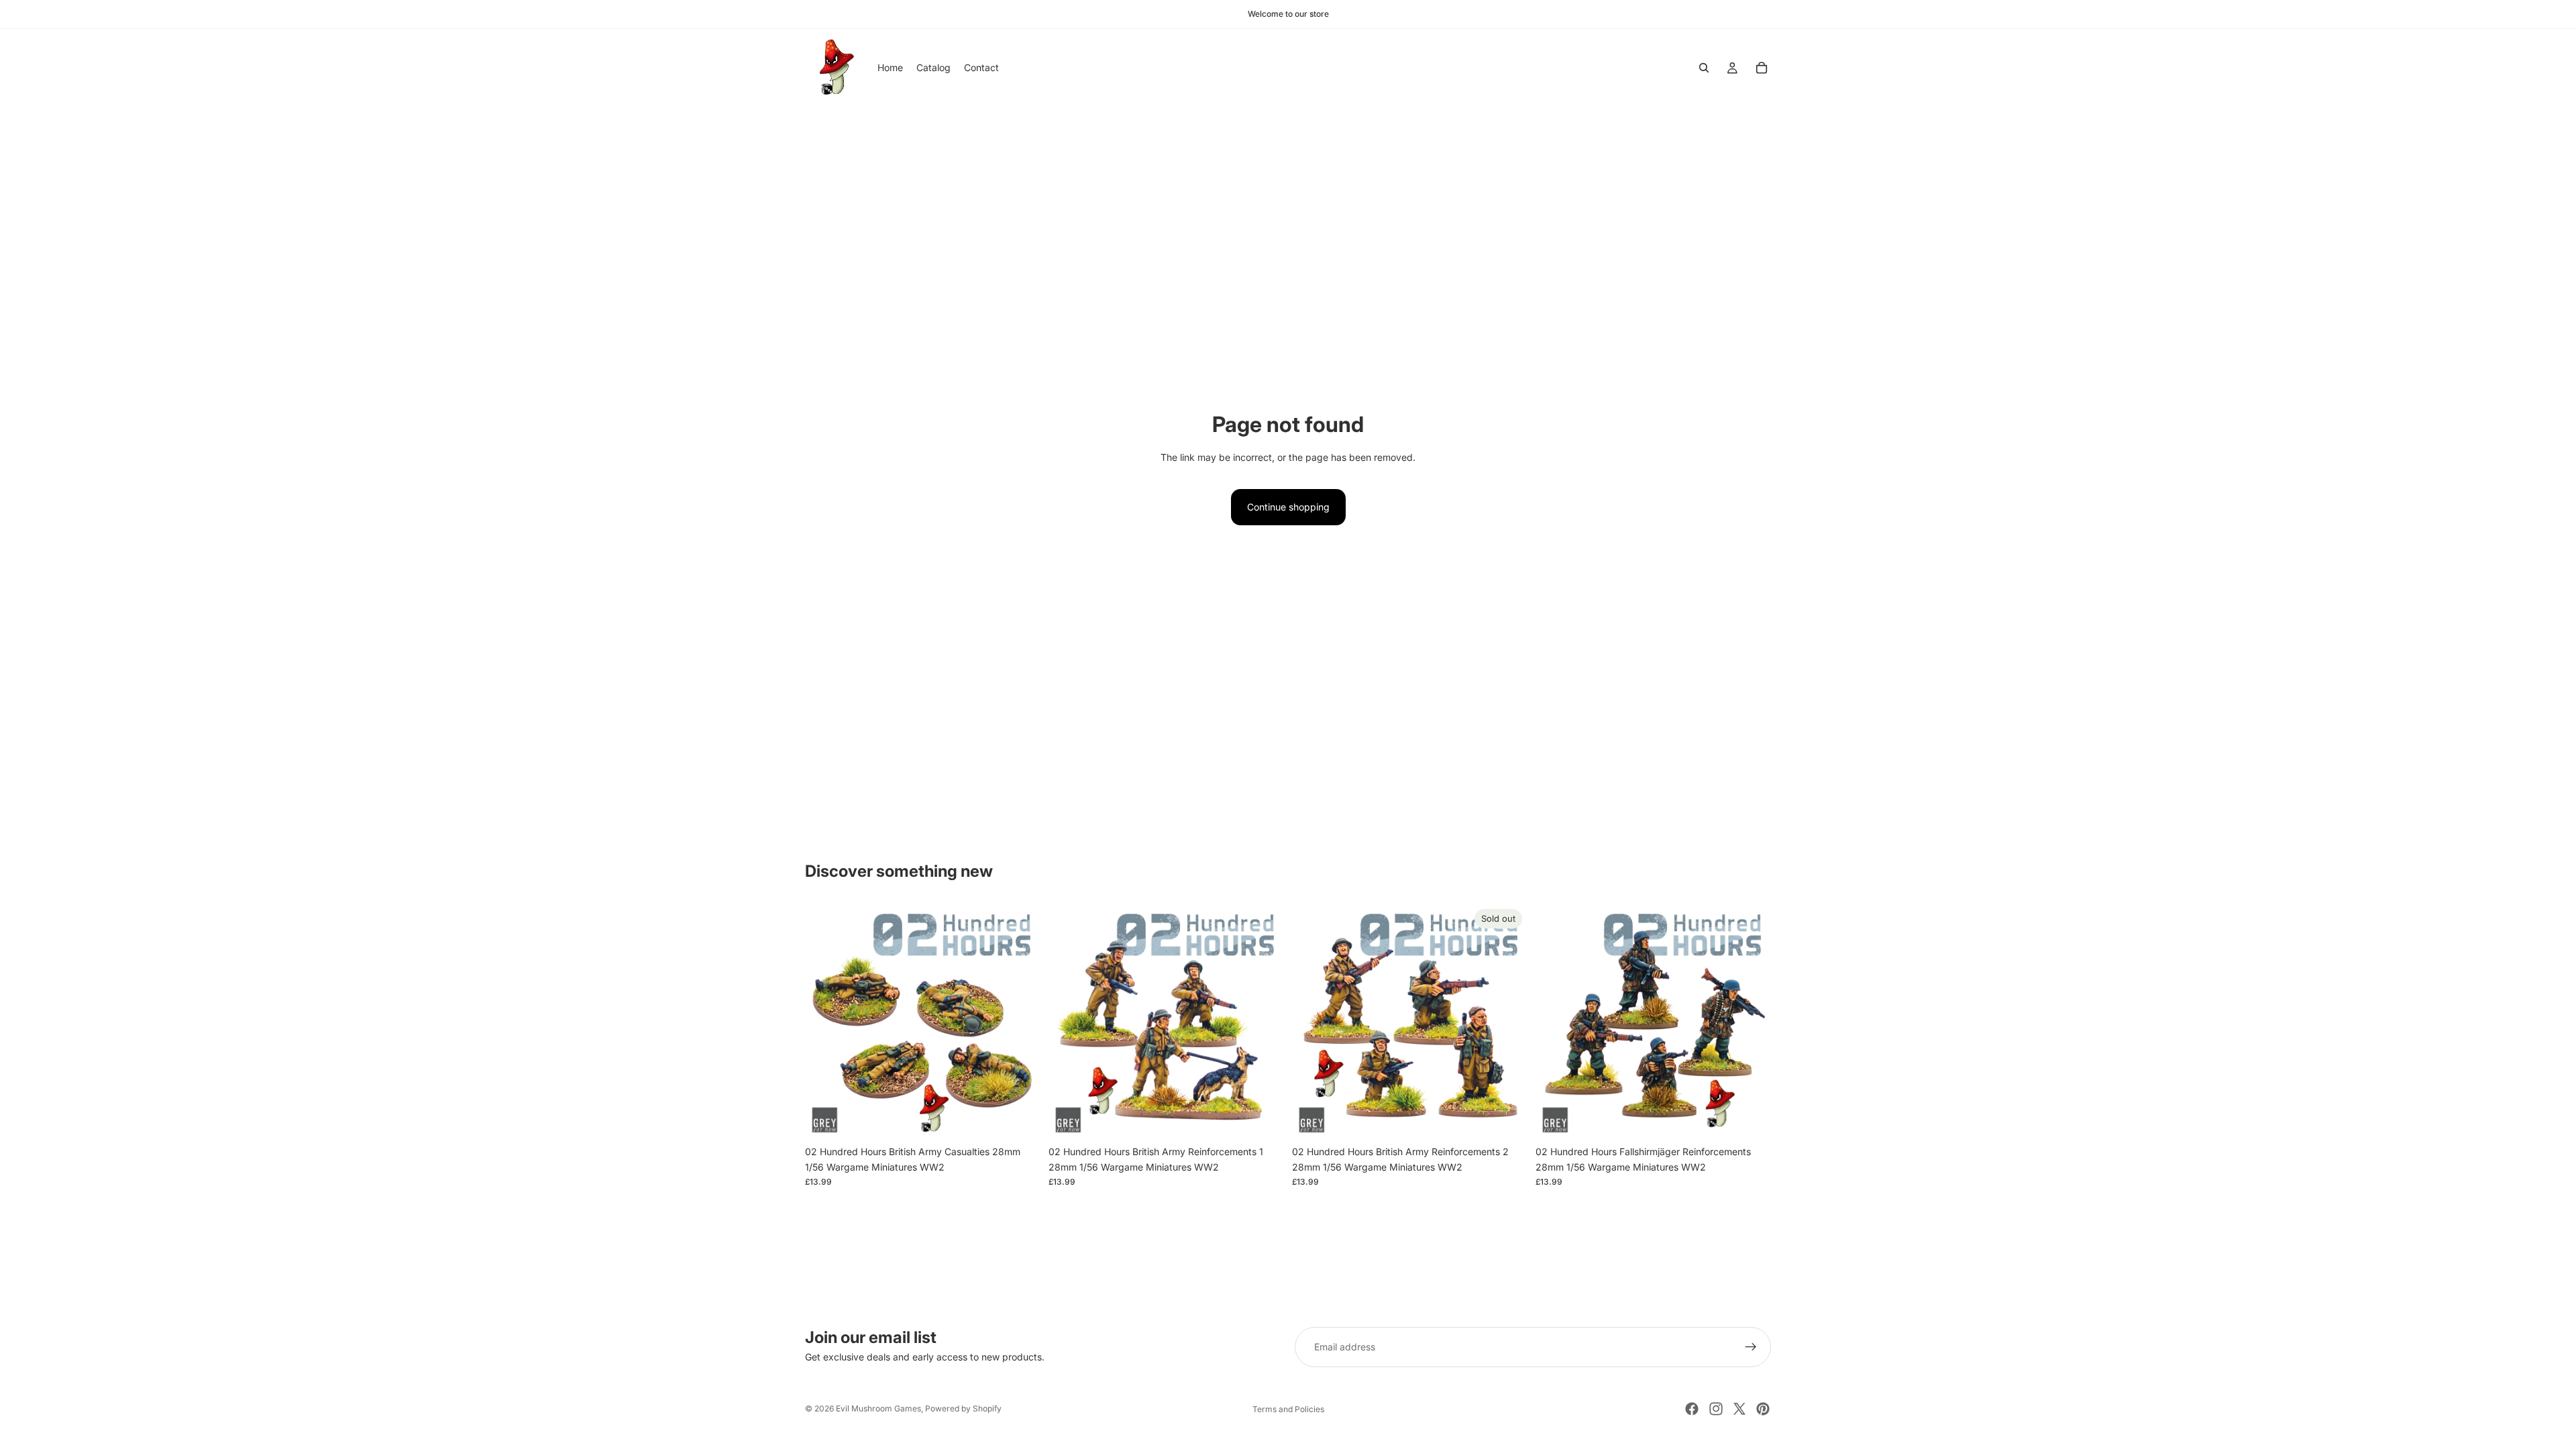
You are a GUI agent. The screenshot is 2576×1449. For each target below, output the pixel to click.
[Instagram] (1716, 1409)
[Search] (1704, 68)
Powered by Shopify (963, 1408)
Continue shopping (1288, 507)
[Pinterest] (1763, 1409)
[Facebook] (1692, 1409)
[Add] (1020, 1119)
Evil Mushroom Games (878, 1408)
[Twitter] (1739, 1409)
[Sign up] (1751, 1347)
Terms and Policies (1288, 1409)
